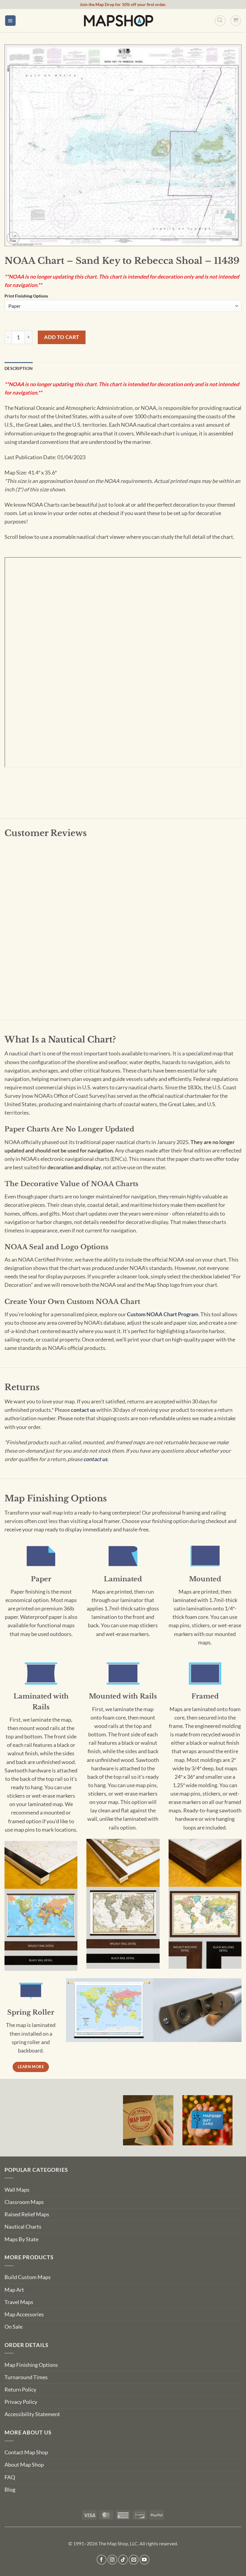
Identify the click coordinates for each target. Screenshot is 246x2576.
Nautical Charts (23, 2227)
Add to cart (62, 337)
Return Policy (20, 2390)
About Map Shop (24, 2465)
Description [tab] (19, 368)
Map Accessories (24, 2314)
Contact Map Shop (26, 2452)
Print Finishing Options (26, 296)
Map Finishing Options (31, 2365)
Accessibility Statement (32, 2414)
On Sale (13, 2327)
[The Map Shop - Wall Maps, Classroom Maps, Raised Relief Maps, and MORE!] (118, 20)
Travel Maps (19, 2302)
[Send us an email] (134, 2560)
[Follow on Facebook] (102, 2560)
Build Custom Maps (28, 2277)
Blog (10, 2490)
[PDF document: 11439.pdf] (123, 662)
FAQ (10, 2477)
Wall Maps (17, 2190)
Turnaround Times (26, 2377)
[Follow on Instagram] (112, 2560)
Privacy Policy (21, 2402)
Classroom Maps (24, 2202)
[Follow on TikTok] (123, 2560)
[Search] (220, 21)
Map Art (14, 2290)
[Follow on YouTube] (144, 2560)
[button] (10, 21)
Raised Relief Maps (27, 2214)
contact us (83, 1410)
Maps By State (21, 2239)
